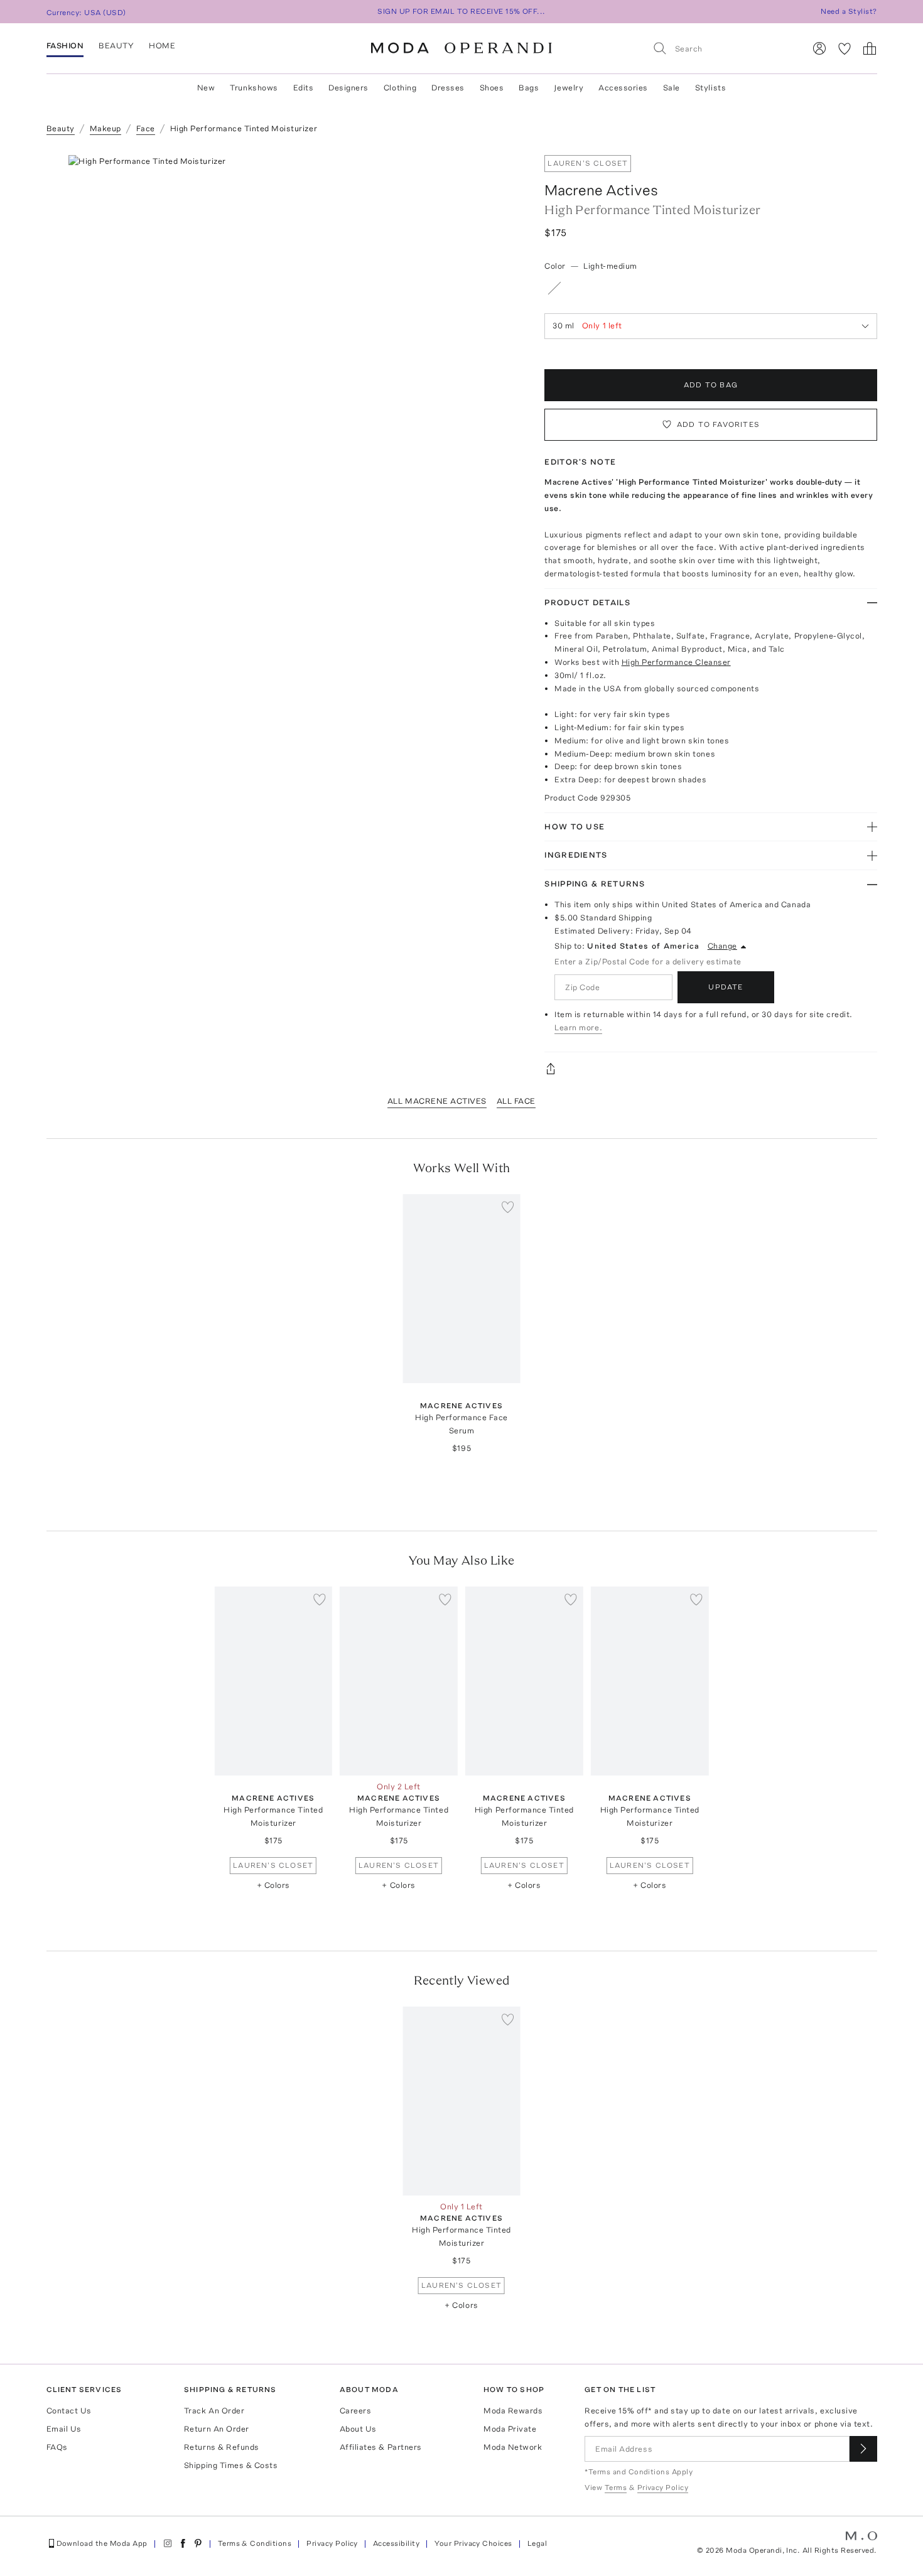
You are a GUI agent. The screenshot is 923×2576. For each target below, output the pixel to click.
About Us (358, 2429)
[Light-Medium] (578, 288)
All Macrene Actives (437, 1101)
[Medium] (602, 288)
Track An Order (214, 2411)
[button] (292, 343)
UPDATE (726, 987)
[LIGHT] (554, 288)
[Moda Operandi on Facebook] (183, 2543)
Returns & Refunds (222, 2447)
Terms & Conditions (255, 2543)
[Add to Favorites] (508, 1207)
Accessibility (396, 2543)
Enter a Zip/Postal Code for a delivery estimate (648, 962)
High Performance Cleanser (676, 662)
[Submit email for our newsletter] (863, 2449)
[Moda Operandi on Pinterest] (198, 2543)
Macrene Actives (601, 190)
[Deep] (650, 288)
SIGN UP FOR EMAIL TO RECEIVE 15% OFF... (462, 11)
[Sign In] (819, 48)
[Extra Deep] (674, 288)
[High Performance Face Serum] (462, 1289)
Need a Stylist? (849, 11)
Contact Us (69, 2411)
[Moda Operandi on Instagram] (168, 2543)
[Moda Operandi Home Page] (462, 48)
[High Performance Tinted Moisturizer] (273, 1681)
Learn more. (578, 1027)
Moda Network (513, 2447)
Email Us (64, 2429)
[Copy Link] (710, 1069)
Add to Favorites (718, 424)
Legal (537, 2543)
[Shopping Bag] (870, 48)
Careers (356, 2411)
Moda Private (510, 2429)
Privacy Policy (332, 2543)
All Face (516, 1101)
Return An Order (217, 2429)
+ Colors (273, 1885)
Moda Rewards (513, 2411)
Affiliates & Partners (381, 2447)
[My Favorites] (845, 48)
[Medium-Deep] (627, 288)
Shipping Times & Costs (231, 2465)
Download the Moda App (102, 2543)
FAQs (57, 2447)
